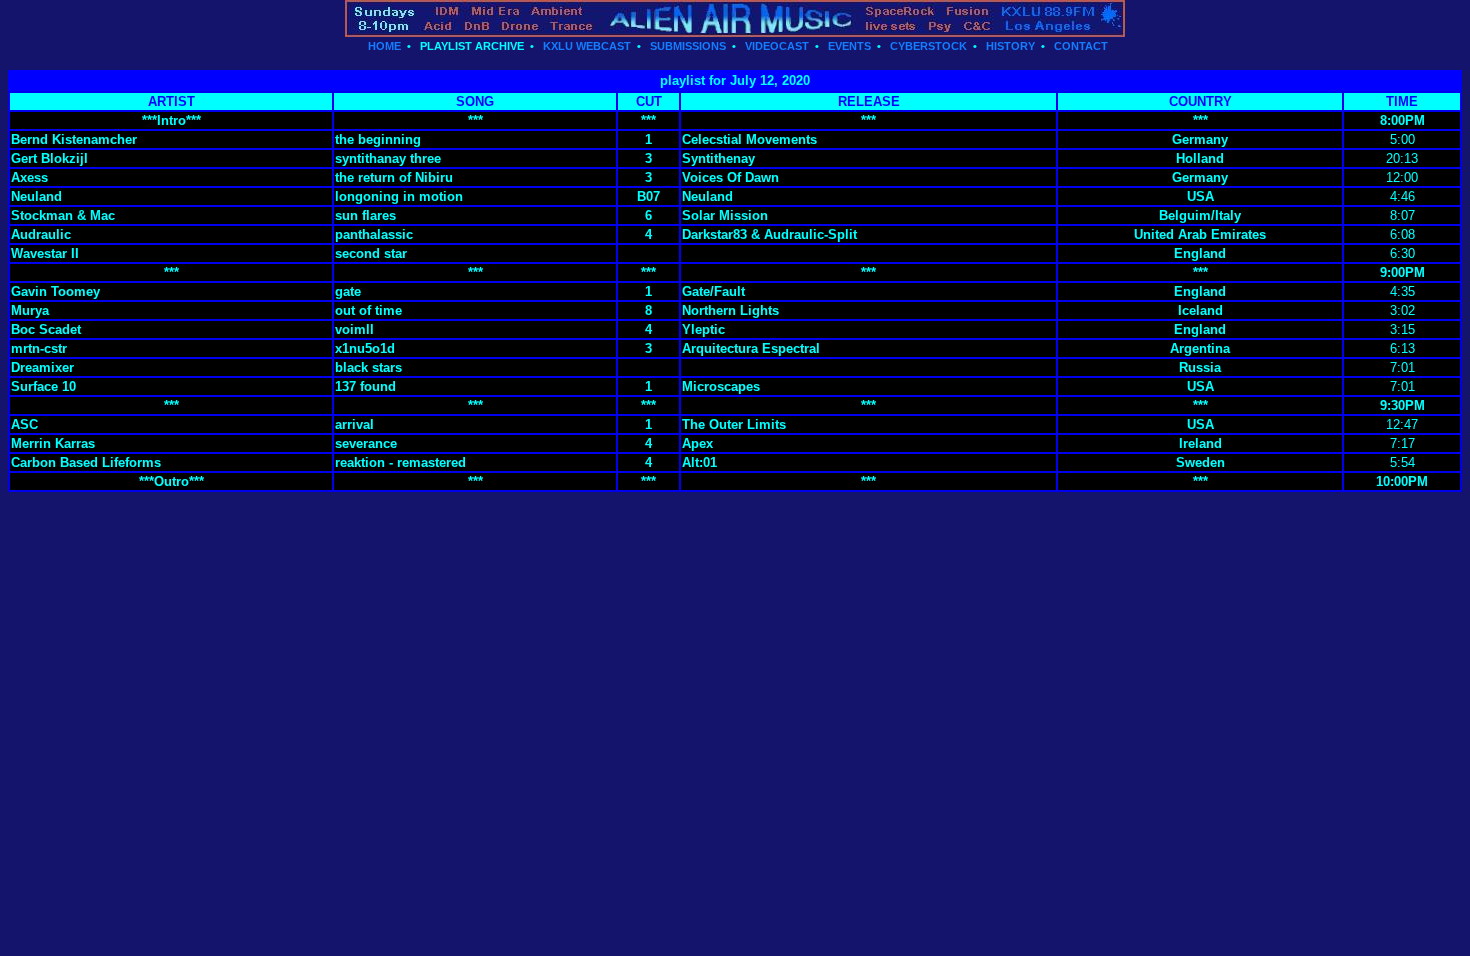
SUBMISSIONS (688, 46)
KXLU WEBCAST (587, 46)
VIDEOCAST (777, 46)
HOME (384, 46)
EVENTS (849, 46)
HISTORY (1010, 46)
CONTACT (1081, 46)
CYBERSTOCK (928, 46)
